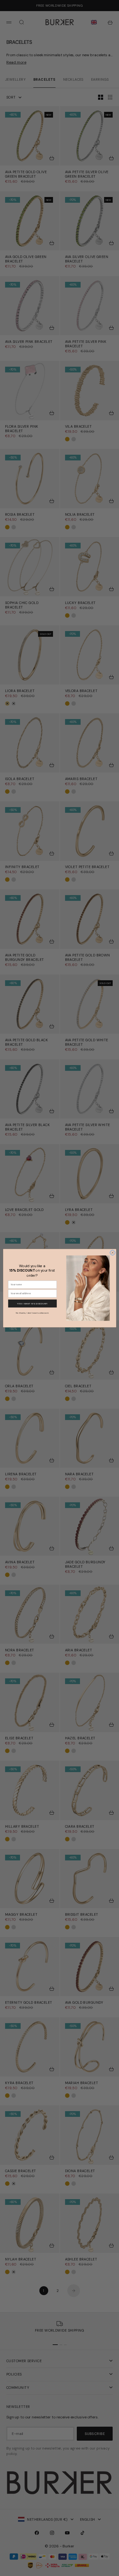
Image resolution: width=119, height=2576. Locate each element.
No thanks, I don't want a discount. (32, 1312)
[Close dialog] (112, 1253)
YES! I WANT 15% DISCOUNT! (32, 1303)
